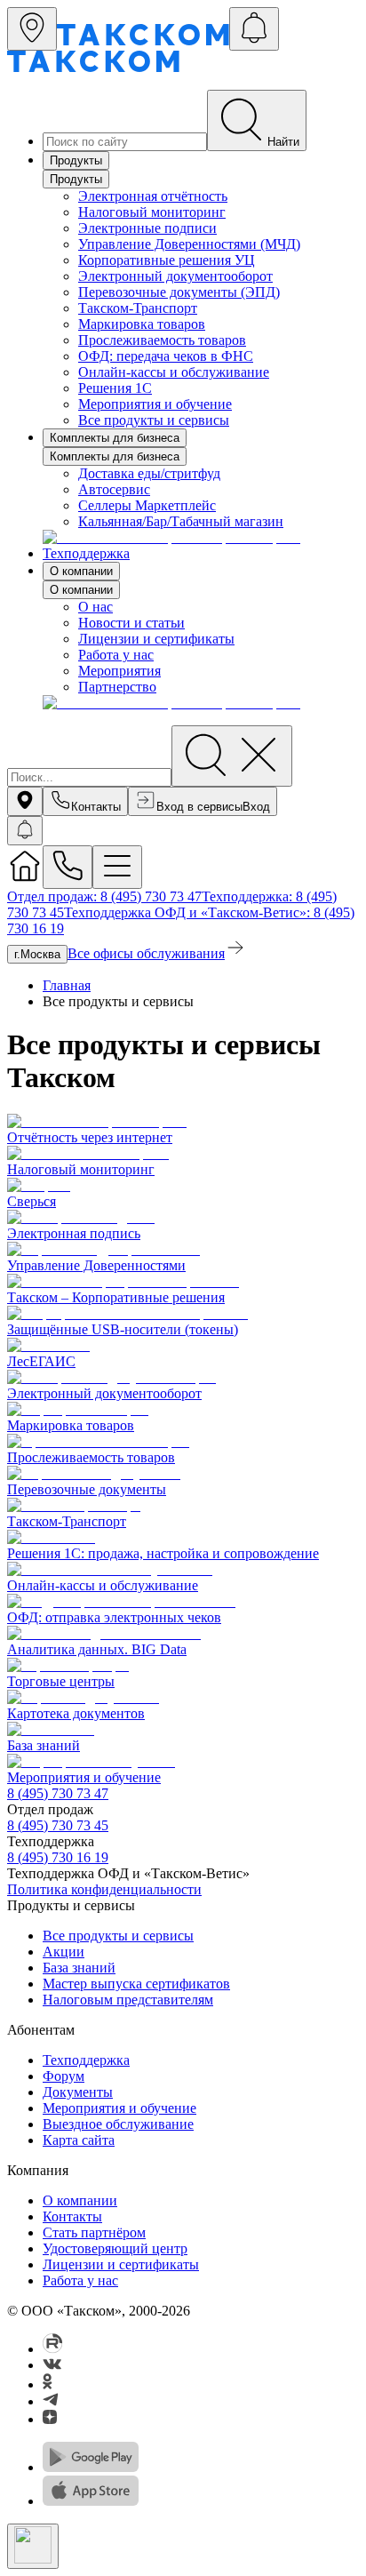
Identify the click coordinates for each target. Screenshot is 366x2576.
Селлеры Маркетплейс (147, 505)
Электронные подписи (147, 228)
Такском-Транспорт (138, 308)
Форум (64, 2076)
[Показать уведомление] (25, 831)
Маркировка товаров (142, 324)
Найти (283, 142)
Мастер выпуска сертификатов (136, 1984)
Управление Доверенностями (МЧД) (189, 244)
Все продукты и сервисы (154, 420)
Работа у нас (116, 655)
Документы (78, 2092)
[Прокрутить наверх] (33, 2546)
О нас (95, 607)
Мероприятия (119, 671)
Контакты (72, 2216)
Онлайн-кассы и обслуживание (174, 372)
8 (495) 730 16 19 (58, 1857)
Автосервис (114, 489)
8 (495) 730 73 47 (58, 1793)
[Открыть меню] (117, 867)
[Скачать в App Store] (91, 2501)
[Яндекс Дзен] (50, 2419)
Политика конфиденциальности (104, 1889)
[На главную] (25, 879)
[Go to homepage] (143, 40)
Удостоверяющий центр (115, 2248)
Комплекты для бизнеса (115, 438)
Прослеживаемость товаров (162, 340)
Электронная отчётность (153, 196)
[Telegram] (51, 2401)
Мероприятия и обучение (155, 404)
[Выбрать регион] (32, 29)
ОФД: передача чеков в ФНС (166, 356)
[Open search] (232, 756)
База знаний (79, 1968)
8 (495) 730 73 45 (58, 1825)
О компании (81, 571)
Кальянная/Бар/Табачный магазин (181, 521)
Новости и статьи (131, 623)
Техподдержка (86, 553)
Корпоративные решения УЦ (167, 260)
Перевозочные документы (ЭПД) (179, 292)
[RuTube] (53, 2349)
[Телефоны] (68, 867)
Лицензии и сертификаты (156, 639)
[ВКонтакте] (52, 2365)
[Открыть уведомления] (254, 29)
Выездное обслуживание (118, 2124)
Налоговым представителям (128, 2000)
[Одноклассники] (48, 2384)
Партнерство (117, 687)
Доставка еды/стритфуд (149, 473)
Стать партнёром (94, 2232)
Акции (64, 1952)
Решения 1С (115, 388)
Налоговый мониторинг (152, 212)
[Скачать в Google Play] (91, 2467)
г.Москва (37, 954)
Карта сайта (79, 2140)
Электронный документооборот (175, 276)
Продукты (76, 160)
